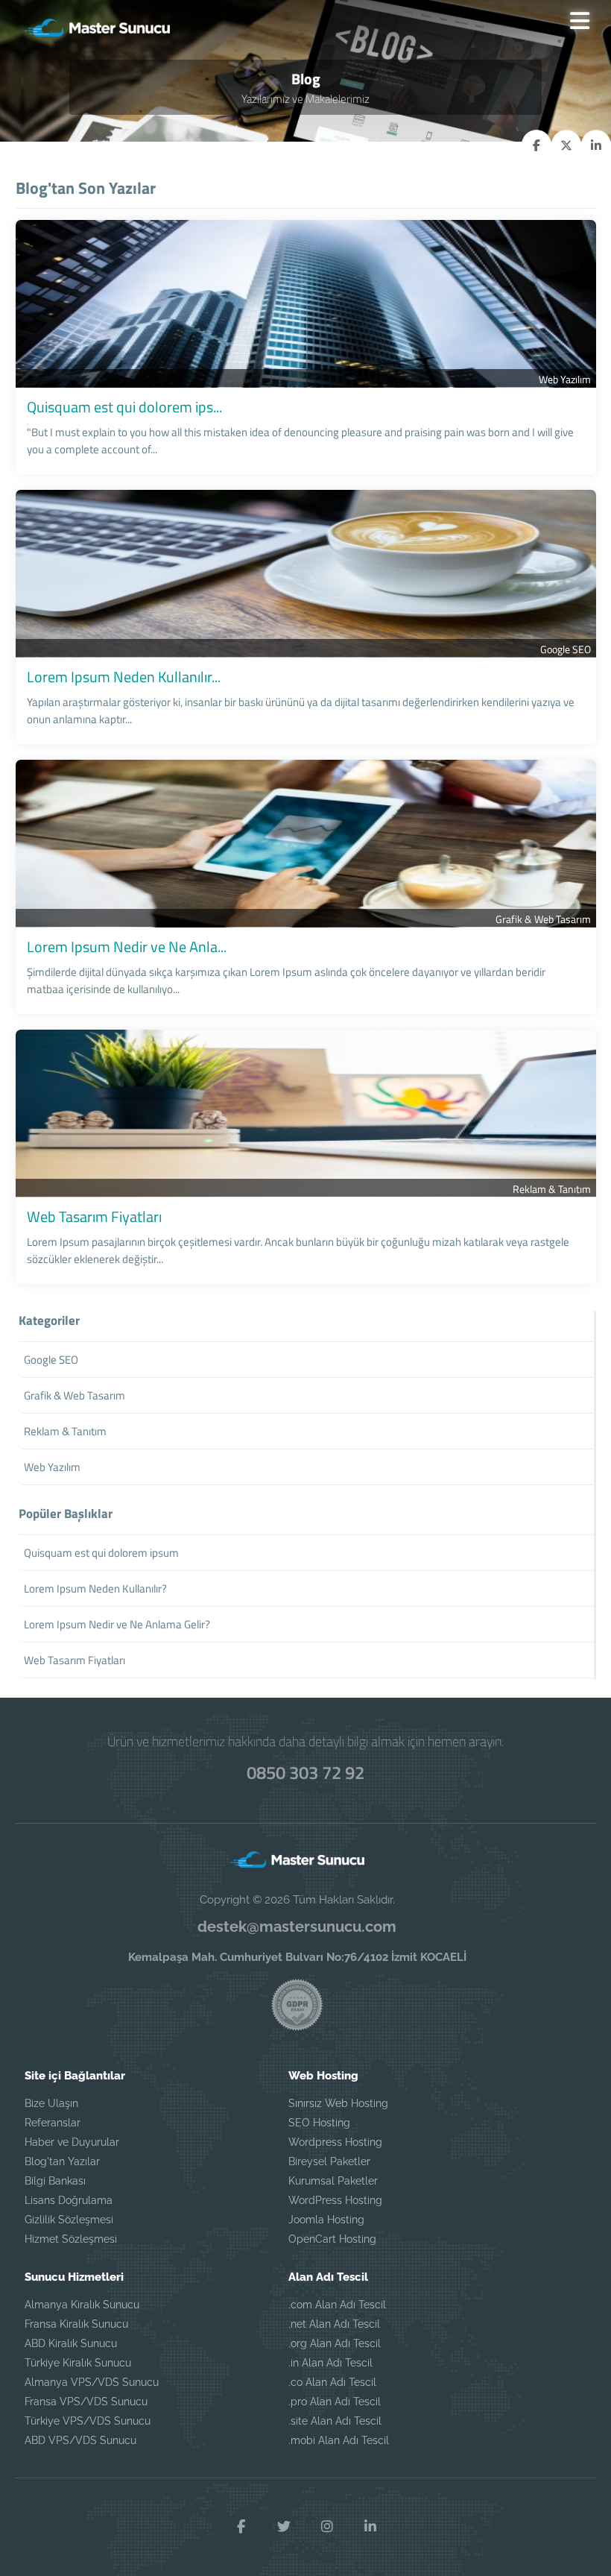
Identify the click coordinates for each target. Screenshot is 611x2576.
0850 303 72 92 (305, 1772)
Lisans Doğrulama (69, 2200)
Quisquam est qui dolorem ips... (124, 407)
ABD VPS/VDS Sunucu (80, 2440)
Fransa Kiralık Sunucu (76, 2324)
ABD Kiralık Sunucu (71, 2343)
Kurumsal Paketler (333, 2181)
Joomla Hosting (326, 2220)
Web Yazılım (565, 379)
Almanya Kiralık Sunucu (82, 2305)
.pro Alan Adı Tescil (335, 2402)
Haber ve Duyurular (72, 2142)
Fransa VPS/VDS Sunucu (86, 2402)
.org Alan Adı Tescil (335, 2343)
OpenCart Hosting (332, 2239)
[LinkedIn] (370, 2527)
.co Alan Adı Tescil (332, 2382)
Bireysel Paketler (329, 2161)
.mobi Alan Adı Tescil (339, 2440)
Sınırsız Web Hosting (338, 2103)
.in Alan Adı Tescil (330, 2363)
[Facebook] (241, 2527)
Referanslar (53, 2123)
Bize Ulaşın (51, 2103)
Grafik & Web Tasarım (543, 919)
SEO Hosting (319, 2123)
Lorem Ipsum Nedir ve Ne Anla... (127, 947)
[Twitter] (284, 2527)
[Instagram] (327, 2527)
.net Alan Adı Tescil (334, 2324)
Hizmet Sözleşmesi (71, 2239)
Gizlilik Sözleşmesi (69, 2220)
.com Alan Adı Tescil (337, 2305)
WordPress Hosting (335, 2200)
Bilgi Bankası (55, 2181)
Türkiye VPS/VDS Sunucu (88, 2421)
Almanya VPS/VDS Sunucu (92, 2382)
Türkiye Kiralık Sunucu (78, 2363)
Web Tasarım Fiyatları (94, 1216)
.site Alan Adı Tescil (335, 2421)
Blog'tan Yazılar (62, 2161)
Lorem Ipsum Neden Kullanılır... (124, 677)
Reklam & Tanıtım (552, 1189)
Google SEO (566, 649)
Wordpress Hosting (335, 2142)
